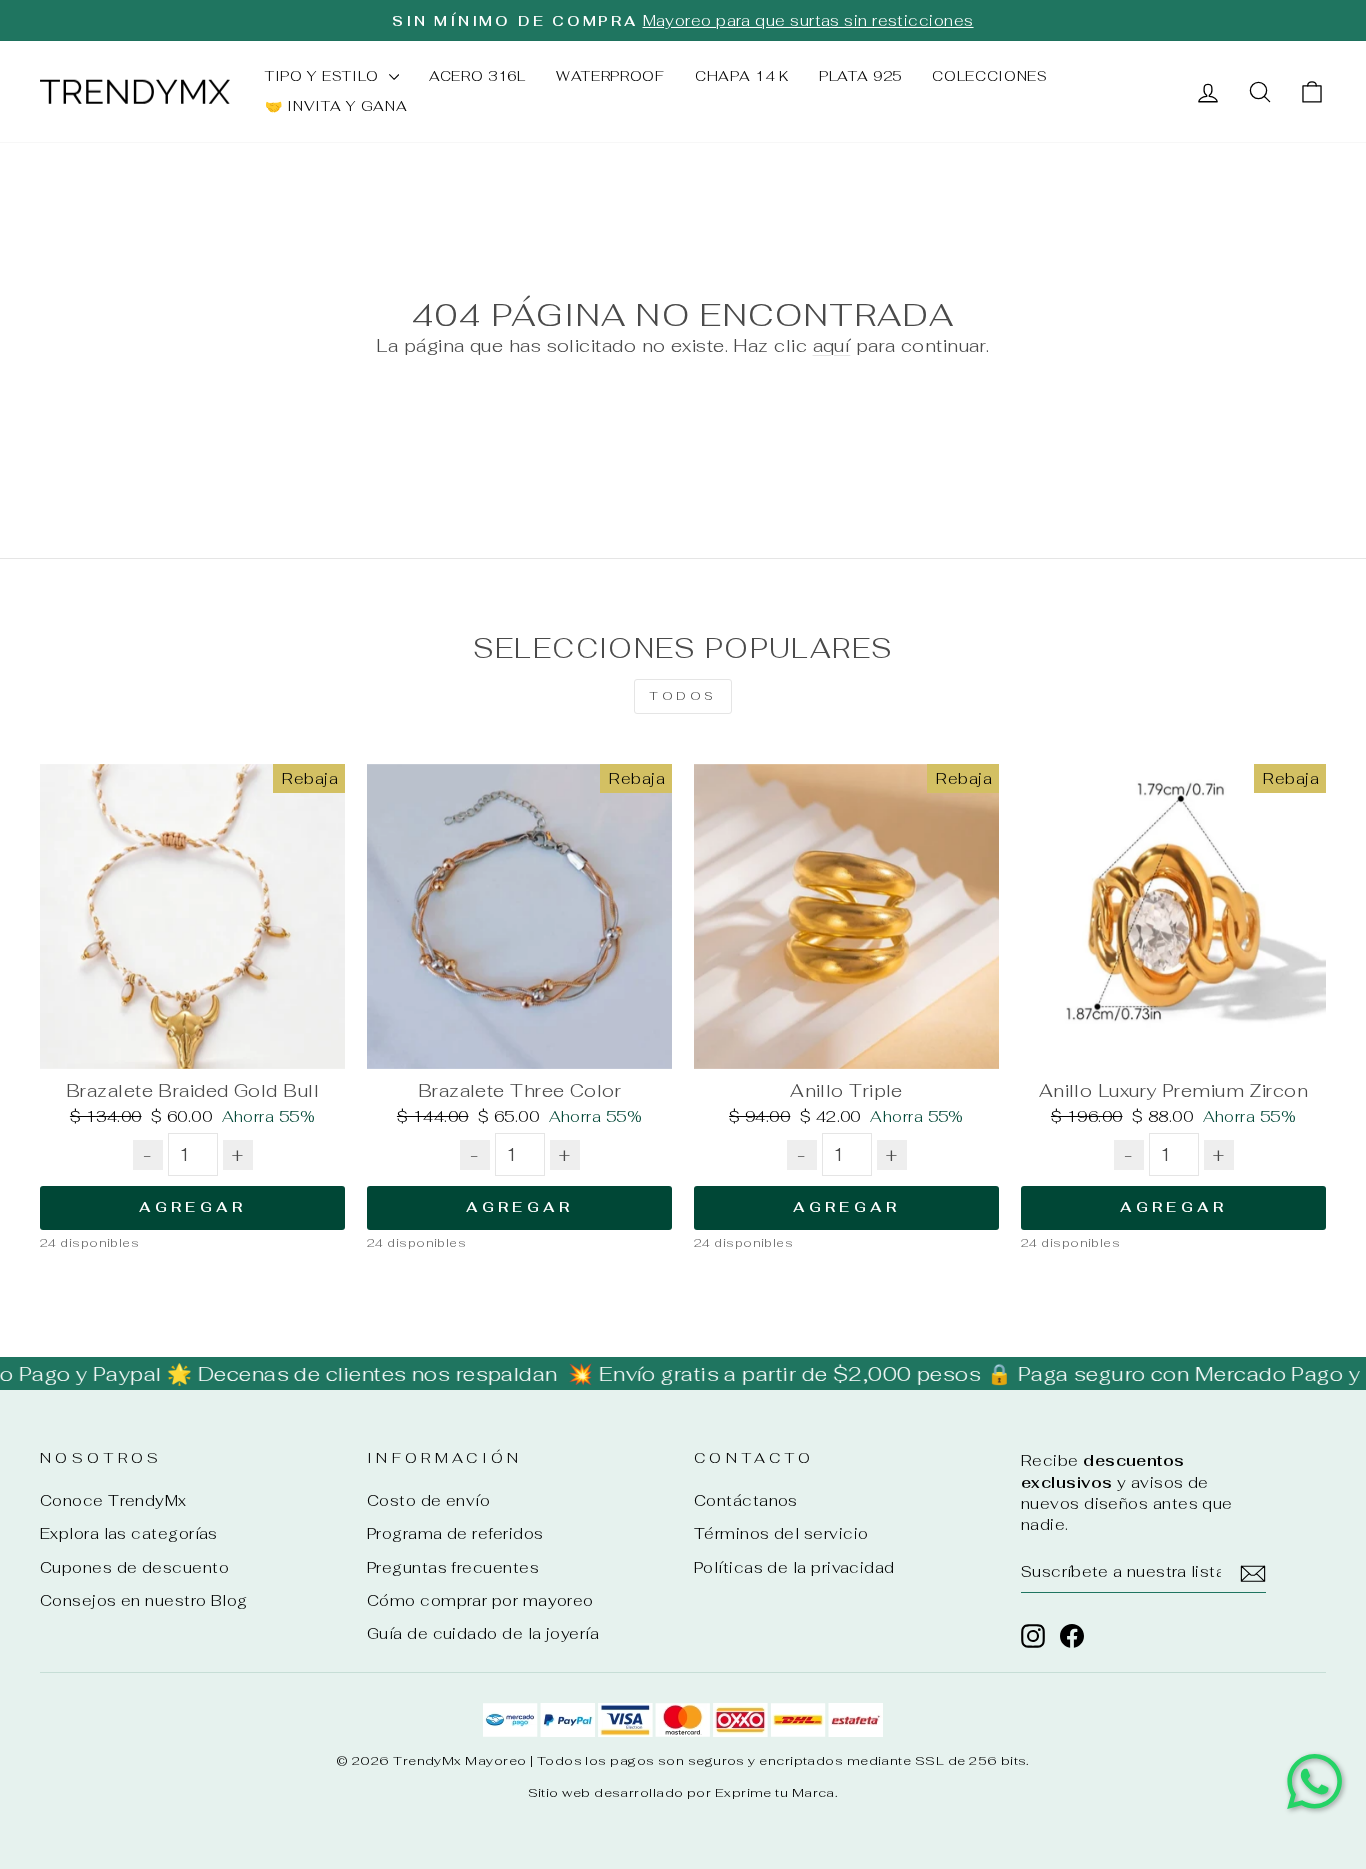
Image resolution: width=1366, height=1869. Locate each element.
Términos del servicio (781, 1533)
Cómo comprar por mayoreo (480, 1600)
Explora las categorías (129, 1533)
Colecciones (990, 76)
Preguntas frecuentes (453, 1567)
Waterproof (610, 76)
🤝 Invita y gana (336, 106)
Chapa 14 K (742, 76)
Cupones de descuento (134, 1567)
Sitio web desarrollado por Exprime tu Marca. (683, 1792)
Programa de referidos (455, 1533)
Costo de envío (428, 1500)
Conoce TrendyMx (113, 1500)
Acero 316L (477, 76)
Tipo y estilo (324, 76)
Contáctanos (746, 1500)
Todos (683, 696)
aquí (832, 345)
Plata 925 (860, 76)
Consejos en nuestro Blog (144, 1600)
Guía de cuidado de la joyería (483, 1633)
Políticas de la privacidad (794, 1567)
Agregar (192, 1207)
